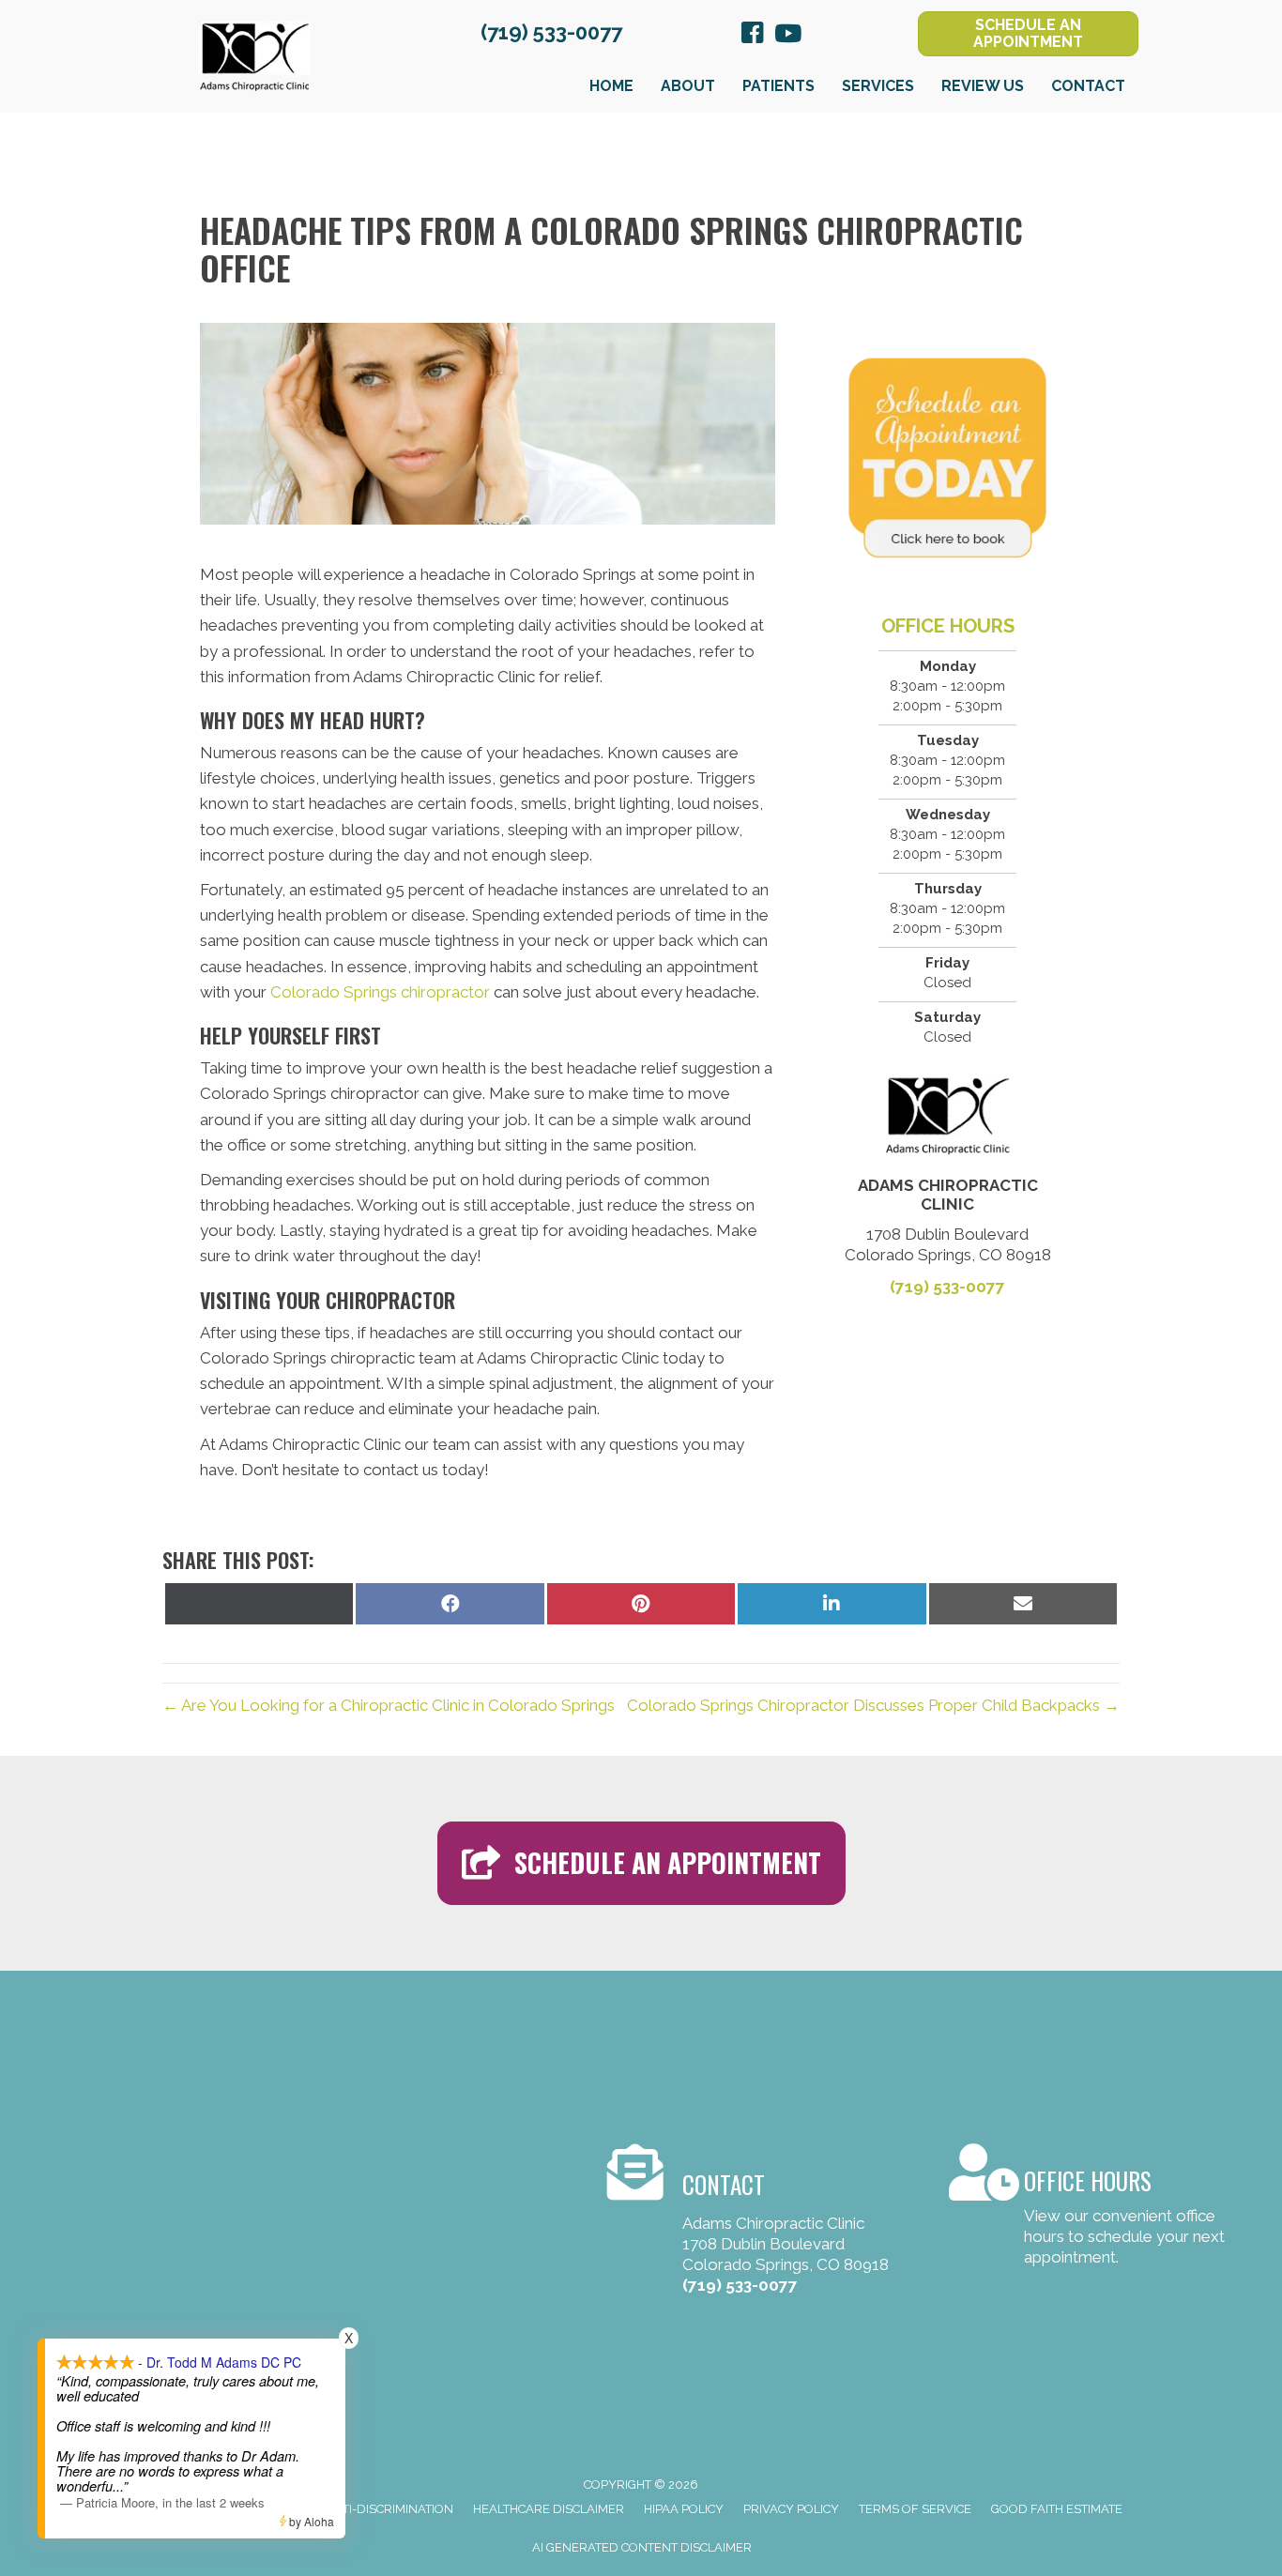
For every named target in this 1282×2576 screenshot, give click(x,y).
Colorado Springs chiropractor (380, 992)
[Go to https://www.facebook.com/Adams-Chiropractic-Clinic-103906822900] (753, 36)
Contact (1088, 86)
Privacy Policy (791, 2509)
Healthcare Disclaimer (549, 2509)
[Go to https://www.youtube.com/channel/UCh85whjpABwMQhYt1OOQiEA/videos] (786, 35)
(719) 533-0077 (551, 32)
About (688, 86)
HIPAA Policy (684, 2509)
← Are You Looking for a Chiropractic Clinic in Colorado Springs (389, 1705)
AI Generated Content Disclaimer (642, 2547)
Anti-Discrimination (389, 2509)
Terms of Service (915, 2509)
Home (611, 86)
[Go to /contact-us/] (1091, 2209)
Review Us (983, 86)
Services (878, 86)
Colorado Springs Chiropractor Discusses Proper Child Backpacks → (873, 1705)
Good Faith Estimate (1057, 2509)
